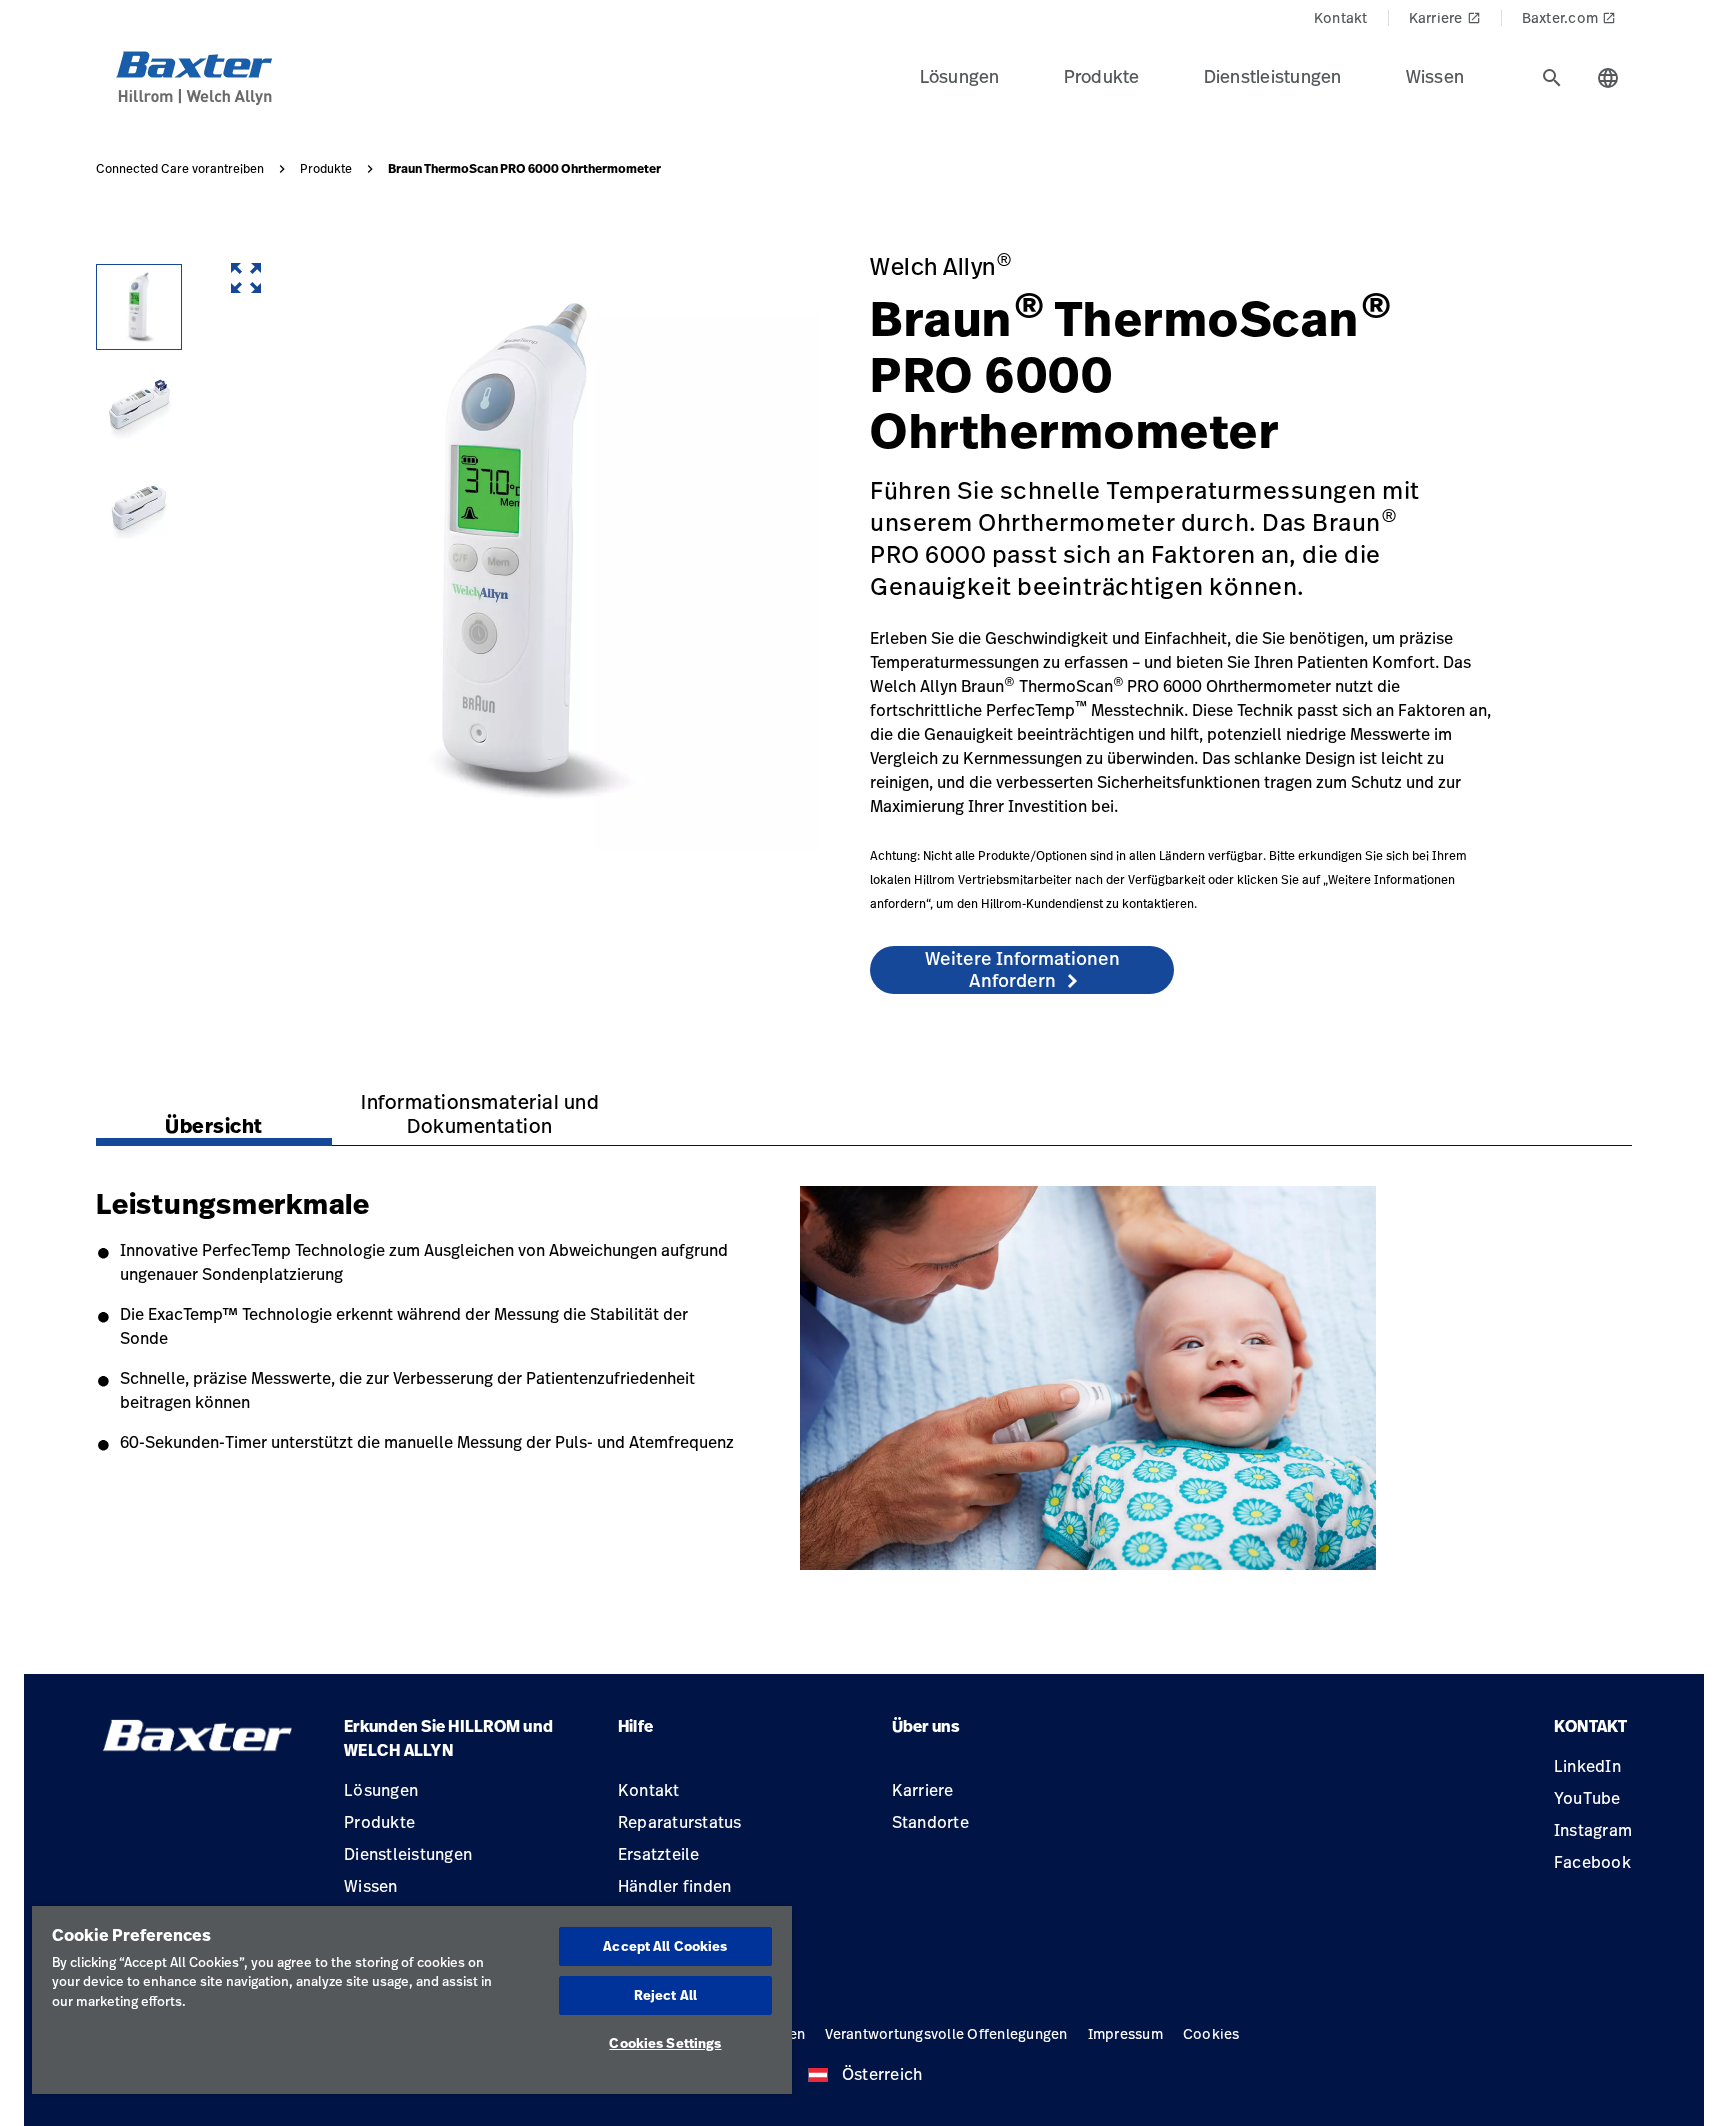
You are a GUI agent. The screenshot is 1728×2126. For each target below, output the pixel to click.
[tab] (1552, 78)
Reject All (665, 1995)
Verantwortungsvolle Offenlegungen (946, 2033)
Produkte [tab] (1102, 76)
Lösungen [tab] (960, 76)
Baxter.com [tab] (1569, 17)
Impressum (1125, 2033)
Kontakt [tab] (1341, 17)
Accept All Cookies (665, 1946)
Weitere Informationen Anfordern (1022, 969)
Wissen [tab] (1435, 76)
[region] (412, 2000)
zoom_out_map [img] (246, 278)
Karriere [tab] (1445, 17)
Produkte (326, 169)
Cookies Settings (665, 2043)
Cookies (1211, 2033)
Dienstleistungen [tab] (1273, 76)
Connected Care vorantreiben (180, 169)
